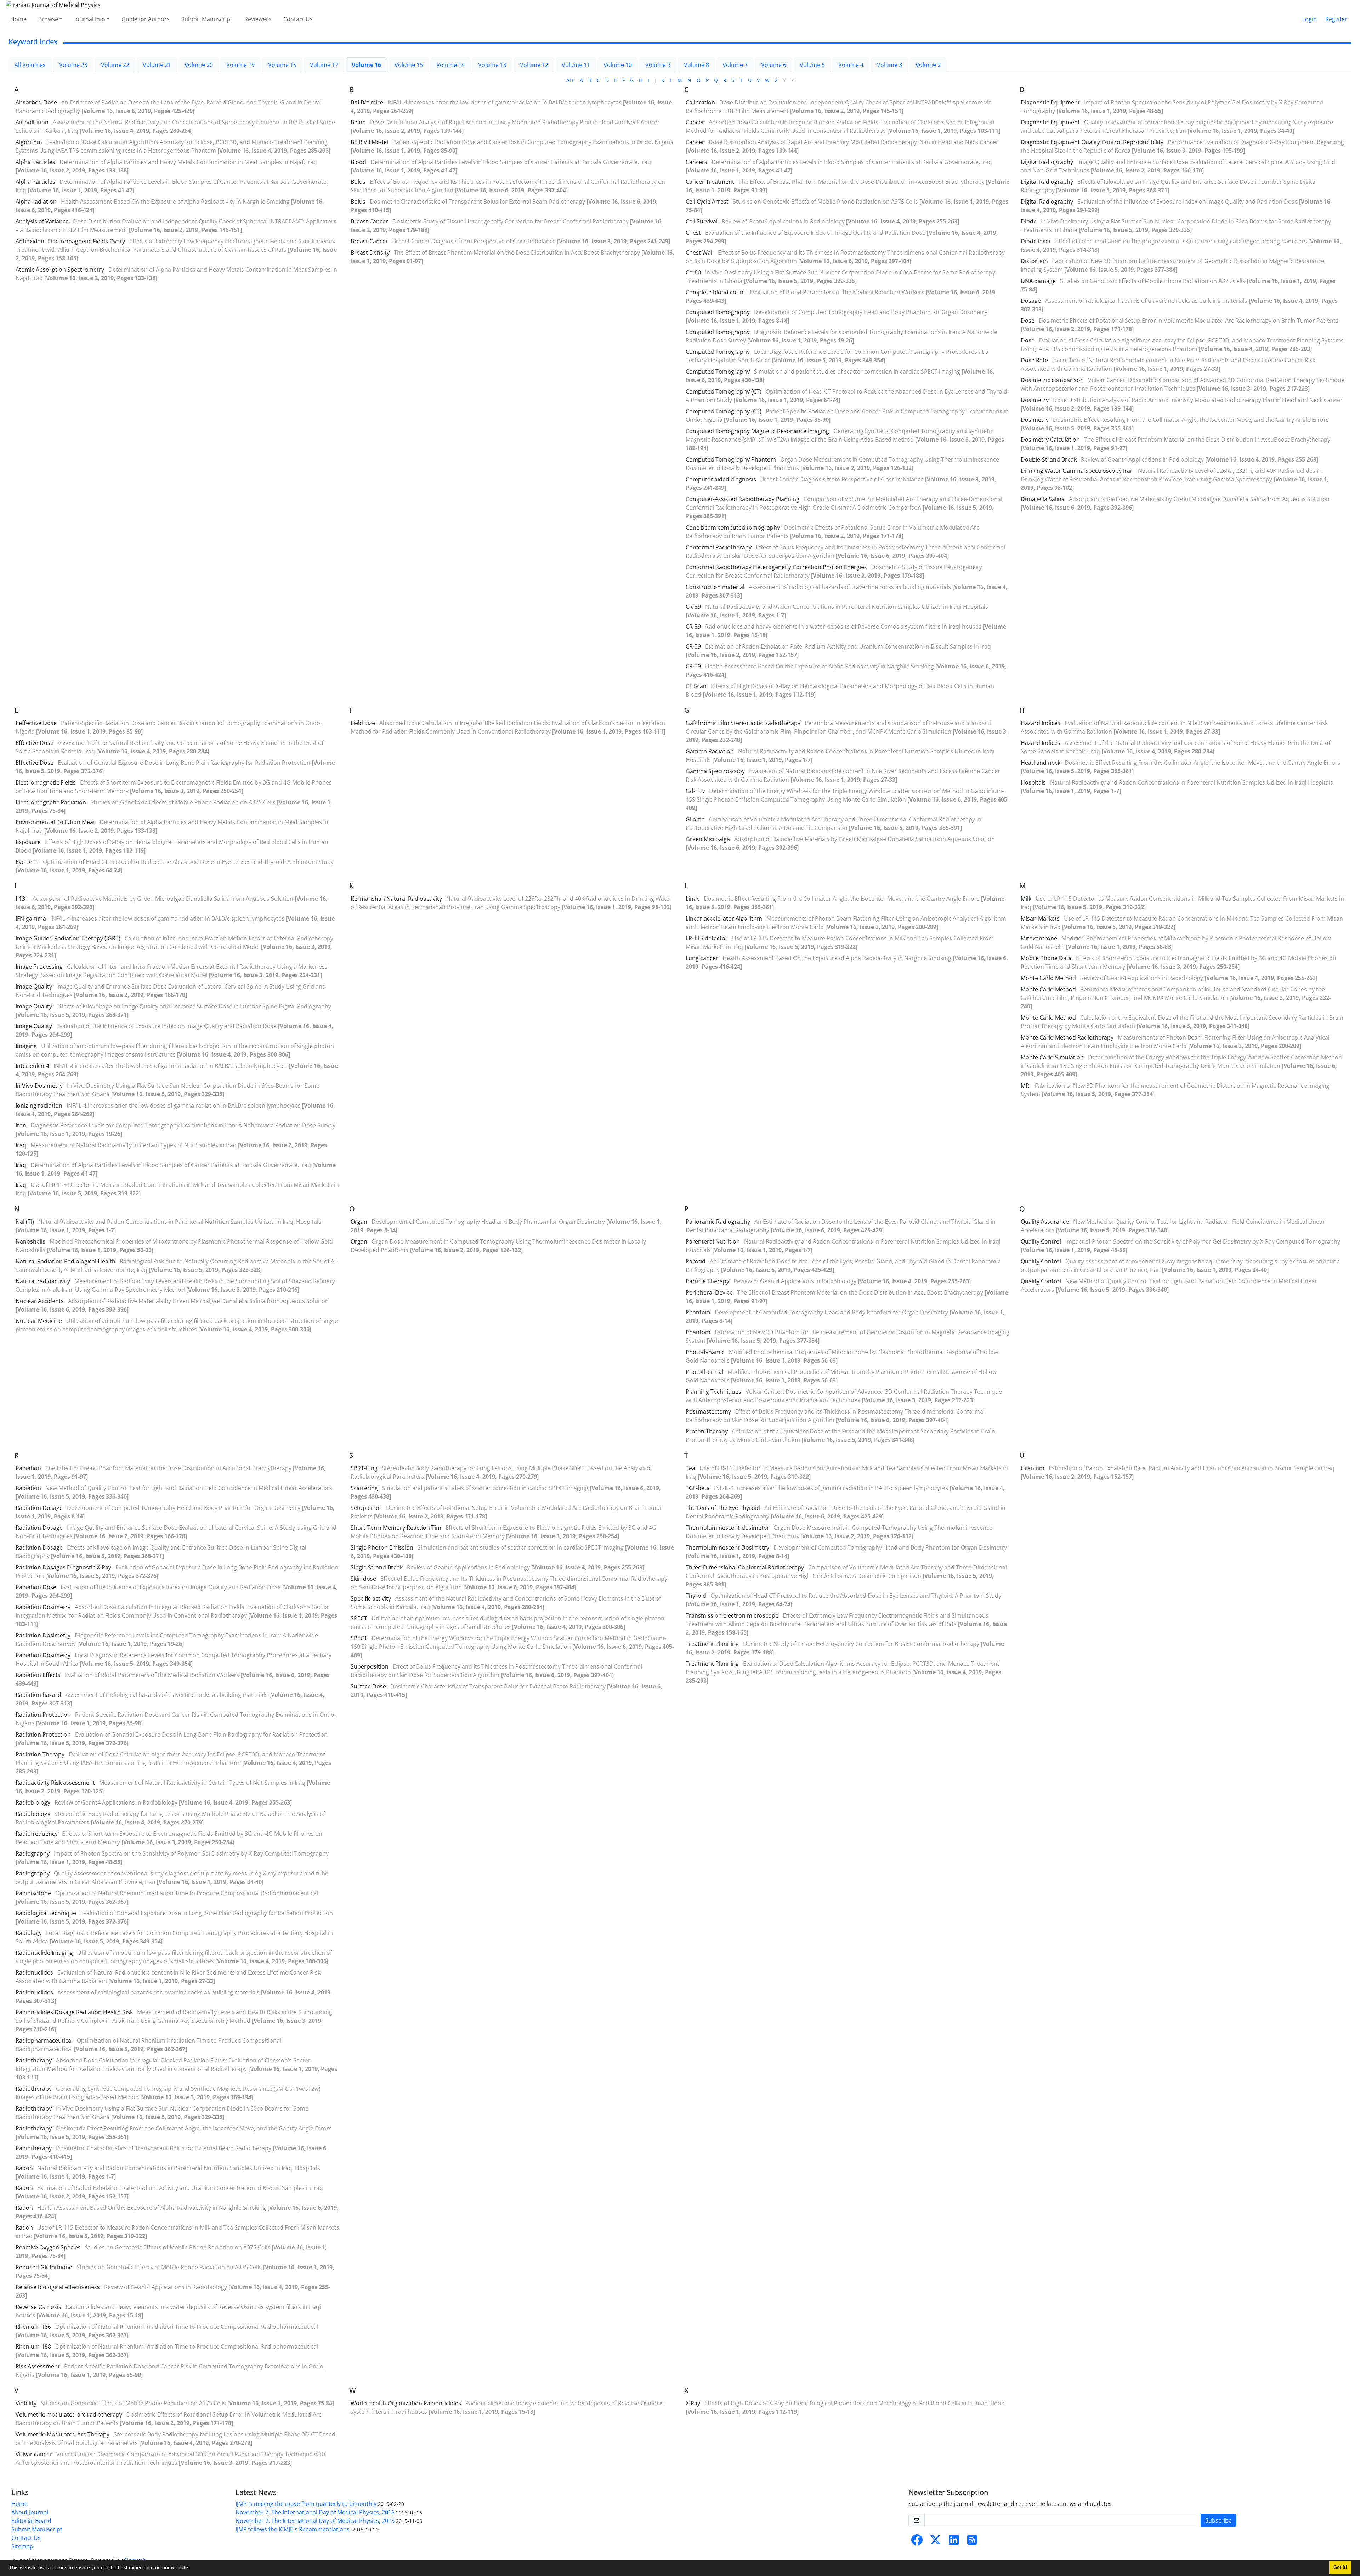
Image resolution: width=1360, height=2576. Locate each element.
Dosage (1031, 301)
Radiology (29, 1933)
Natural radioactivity (43, 1281)
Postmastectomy (708, 1411)
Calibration (700, 102)
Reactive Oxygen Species (48, 2247)
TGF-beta (698, 1488)
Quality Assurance (1045, 1222)
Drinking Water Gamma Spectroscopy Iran (1077, 471)
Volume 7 (735, 65)
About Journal (30, 2512)
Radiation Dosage (39, 1508)
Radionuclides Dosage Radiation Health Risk (74, 2012)
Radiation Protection (43, 1715)
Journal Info (90, 19)
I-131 (22, 899)
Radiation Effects (38, 1675)
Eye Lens (27, 862)
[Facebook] (917, 2542)
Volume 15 (409, 65)
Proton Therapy (707, 1431)
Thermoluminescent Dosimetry (727, 1547)
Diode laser (1036, 241)
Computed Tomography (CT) (724, 391)
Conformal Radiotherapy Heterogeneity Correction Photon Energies (776, 567)
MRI (1026, 1086)
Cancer (695, 122)
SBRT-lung (364, 1468)
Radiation (28, 1468)
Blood (358, 162)
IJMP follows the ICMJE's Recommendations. (293, 2529)
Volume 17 (324, 65)
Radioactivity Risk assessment (55, 1783)
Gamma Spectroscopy (715, 771)
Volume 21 (157, 65)
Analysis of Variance (42, 221)
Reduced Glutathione (44, 2267)
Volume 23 (73, 65)
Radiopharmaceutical (44, 2040)
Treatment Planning (712, 1644)
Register (1336, 19)
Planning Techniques (713, 1392)
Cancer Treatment (710, 182)
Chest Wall (700, 253)
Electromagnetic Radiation (51, 802)
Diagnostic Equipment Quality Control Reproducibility (1092, 142)
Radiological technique (46, 1913)
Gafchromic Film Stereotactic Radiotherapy (743, 723)
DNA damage (1038, 281)
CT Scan (696, 686)
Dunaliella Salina (1043, 499)
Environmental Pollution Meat (55, 822)
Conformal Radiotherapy (719, 547)
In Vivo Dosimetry (39, 1086)
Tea (690, 1468)
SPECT (359, 1618)
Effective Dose (35, 743)
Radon (24, 2168)
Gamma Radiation (710, 751)
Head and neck (1041, 763)
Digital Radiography (1047, 162)
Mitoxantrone (1039, 938)
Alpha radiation (36, 202)
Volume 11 (576, 65)
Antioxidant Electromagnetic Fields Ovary (70, 241)
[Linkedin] (954, 2542)
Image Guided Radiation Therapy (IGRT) (68, 938)
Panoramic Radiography (718, 1222)
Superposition (370, 1666)
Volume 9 (658, 65)
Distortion (1034, 261)
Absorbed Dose (36, 102)
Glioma (695, 819)
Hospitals (1033, 782)
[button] (192, 2569)
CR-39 (693, 607)
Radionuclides (34, 1972)
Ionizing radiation (39, 1105)
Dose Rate (1034, 360)
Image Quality (34, 986)
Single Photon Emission (382, 1547)
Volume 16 (366, 65)
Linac (693, 899)
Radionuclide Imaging (44, 1953)
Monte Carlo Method (1048, 978)
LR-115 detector (707, 938)
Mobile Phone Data (1046, 958)
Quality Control (1041, 1241)
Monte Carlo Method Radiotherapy (1067, 1037)
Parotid (696, 1261)
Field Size (363, 723)
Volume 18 (282, 65)
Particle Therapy (707, 1281)
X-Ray (693, 2403)
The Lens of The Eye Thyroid (723, 1508)
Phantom (698, 1312)
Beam (358, 122)
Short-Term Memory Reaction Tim (396, 1528)
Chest (693, 233)
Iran (21, 1125)
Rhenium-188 (33, 2346)
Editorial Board (31, 2521)
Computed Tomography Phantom (731, 459)
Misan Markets (1040, 918)
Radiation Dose (36, 1587)
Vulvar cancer (34, 2454)
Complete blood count (716, 292)
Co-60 (693, 272)
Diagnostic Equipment (1050, 102)
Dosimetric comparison (1052, 380)
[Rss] (972, 2542)
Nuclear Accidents (40, 1301)
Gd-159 (695, 791)
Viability (26, 2403)
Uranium (1033, 1468)
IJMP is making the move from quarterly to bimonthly (306, 2504)
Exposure (28, 842)
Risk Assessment (38, 2366)
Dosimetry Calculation (1050, 440)
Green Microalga (708, 839)
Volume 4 (851, 65)
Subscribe (1219, 2520)
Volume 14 (450, 65)
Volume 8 (696, 65)
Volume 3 (889, 65)
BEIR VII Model (369, 142)
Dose (1028, 321)
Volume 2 (928, 65)
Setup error (366, 1508)
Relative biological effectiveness (58, 2287)
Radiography (33, 1853)
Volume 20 (199, 65)
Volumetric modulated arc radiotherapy (69, 2414)
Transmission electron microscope (732, 1615)
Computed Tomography (718, 312)
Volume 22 (115, 65)
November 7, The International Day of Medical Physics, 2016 (315, 2512)
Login (1310, 19)
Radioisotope (33, 1893)
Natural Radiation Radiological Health (66, 1261)
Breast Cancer (369, 221)
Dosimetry (1035, 400)
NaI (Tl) (25, 1222)
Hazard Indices (1041, 723)
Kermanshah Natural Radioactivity (396, 899)
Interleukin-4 (32, 1066)
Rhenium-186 (33, 2327)
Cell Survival (702, 221)
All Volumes (30, 65)
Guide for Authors (146, 19)
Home (18, 19)
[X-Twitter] (935, 2542)
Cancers (696, 162)
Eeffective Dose (36, 723)
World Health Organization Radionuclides (406, 2403)
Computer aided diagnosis (721, 479)
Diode (1029, 221)
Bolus (358, 182)
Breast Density (370, 253)
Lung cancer (702, 958)
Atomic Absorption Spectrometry (60, 270)
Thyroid (696, 1596)
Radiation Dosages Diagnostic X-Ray (63, 1567)
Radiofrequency (37, 1834)
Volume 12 (534, 65)
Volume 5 (812, 65)
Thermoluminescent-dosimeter (727, 1528)
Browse (48, 19)
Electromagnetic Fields (46, 782)
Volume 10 (618, 65)
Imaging (26, 1046)
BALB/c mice (367, 102)
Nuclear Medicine (39, 1321)
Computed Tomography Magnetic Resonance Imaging (757, 431)
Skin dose (363, 1579)
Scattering (364, 1488)
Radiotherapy (34, 2060)
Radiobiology (33, 1802)
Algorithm (29, 142)
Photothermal (704, 1372)
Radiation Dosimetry (43, 1607)
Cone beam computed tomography (733, 527)
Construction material (715, 587)
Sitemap (22, 2546)
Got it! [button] (1340, 2567)
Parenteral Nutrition (713, 1241)
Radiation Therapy (40, 1754)
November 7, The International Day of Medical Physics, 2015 (315, 2521)
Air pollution (32, 122)
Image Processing (39, 967)
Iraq (21, 1145)
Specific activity (371, 1598)
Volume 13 (492, 65)
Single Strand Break (377, 1567)
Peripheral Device (709, 1292)
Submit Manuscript (207, 19)
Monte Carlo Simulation (1052, 1057)
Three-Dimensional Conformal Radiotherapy (745, 1567)
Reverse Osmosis (38, 2307)
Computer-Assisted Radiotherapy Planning (743, 499)
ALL (570, 80)
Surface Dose (368, 1686)
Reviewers (258, 19)
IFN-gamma (31, 918)
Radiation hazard (38, 1695)
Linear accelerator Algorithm (724, 918)
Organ (359, 1222)
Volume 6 (774, 65)
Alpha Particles (35, 162)
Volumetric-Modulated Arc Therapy (63, 2434)
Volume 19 (240, 65)
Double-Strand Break (1049, 459)
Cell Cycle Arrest (707, 202)
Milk (1026, 899)
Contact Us (298, 19)
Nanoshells (30, 1241)
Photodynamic (705, 1352)
